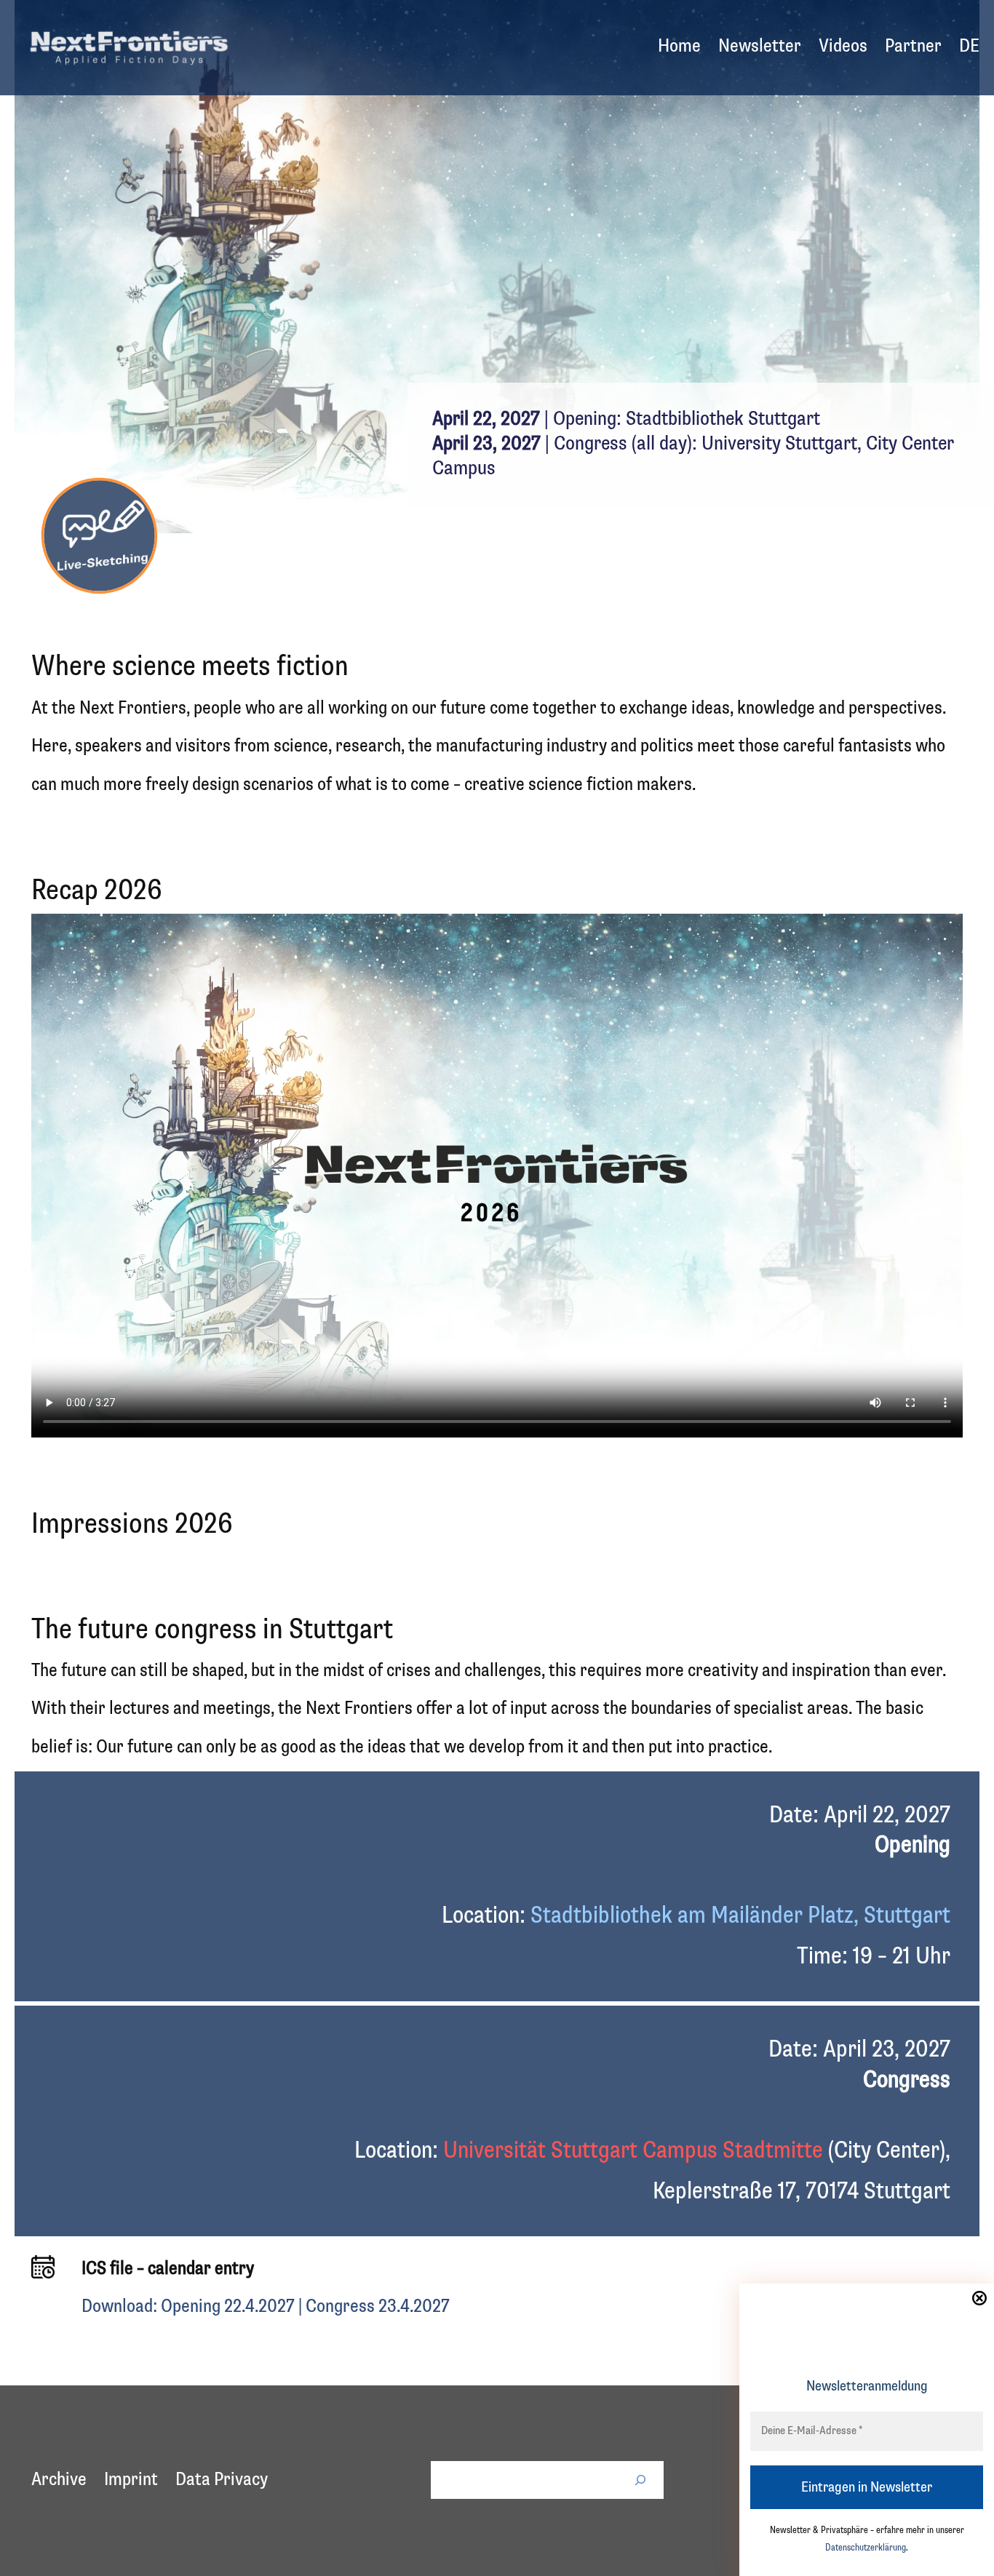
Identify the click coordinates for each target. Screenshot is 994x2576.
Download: (121, 2307)
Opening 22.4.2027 (228, 2307)
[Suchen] (640, 2480)
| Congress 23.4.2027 (374, 2307)
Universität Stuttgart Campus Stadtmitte (633, 2151)
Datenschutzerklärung (866, 2548)
